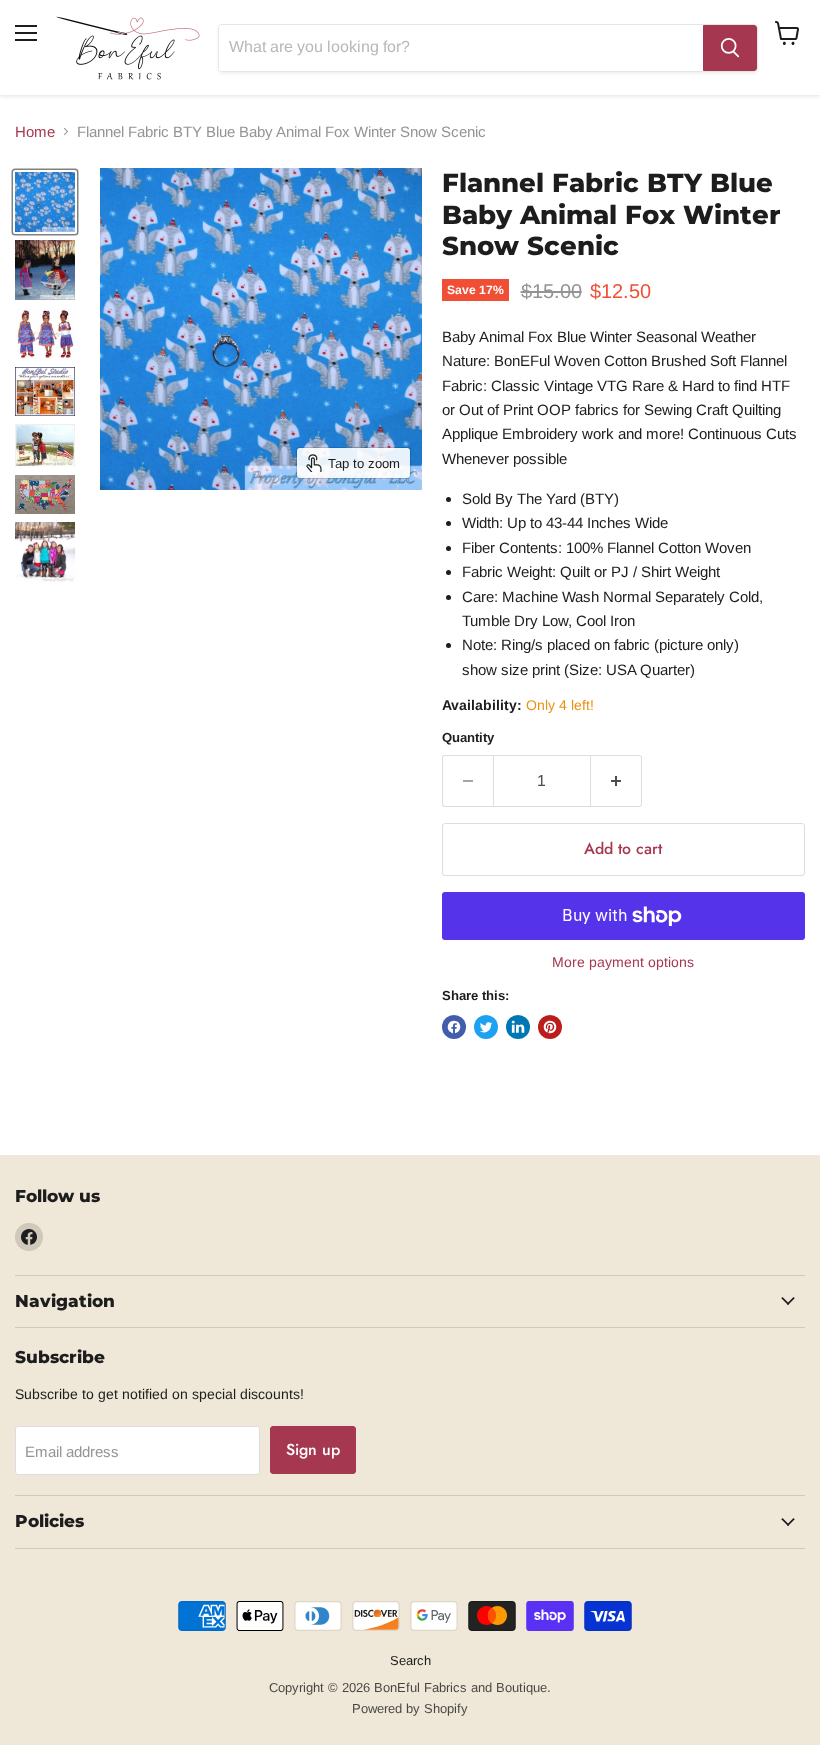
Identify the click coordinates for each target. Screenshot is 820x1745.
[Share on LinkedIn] (518, 1027)
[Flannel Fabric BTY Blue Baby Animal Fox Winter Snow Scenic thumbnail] (45, 202)
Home (35, 131)
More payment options (623, 962)
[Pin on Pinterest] (550, 1027)
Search (410, 1660)
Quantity (468, 737)
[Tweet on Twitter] (486, 1027)
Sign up (313, 1449)
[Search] (730, 48)
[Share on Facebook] (454, 1027)
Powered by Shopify (410, 1708)
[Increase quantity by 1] (616, 781)
